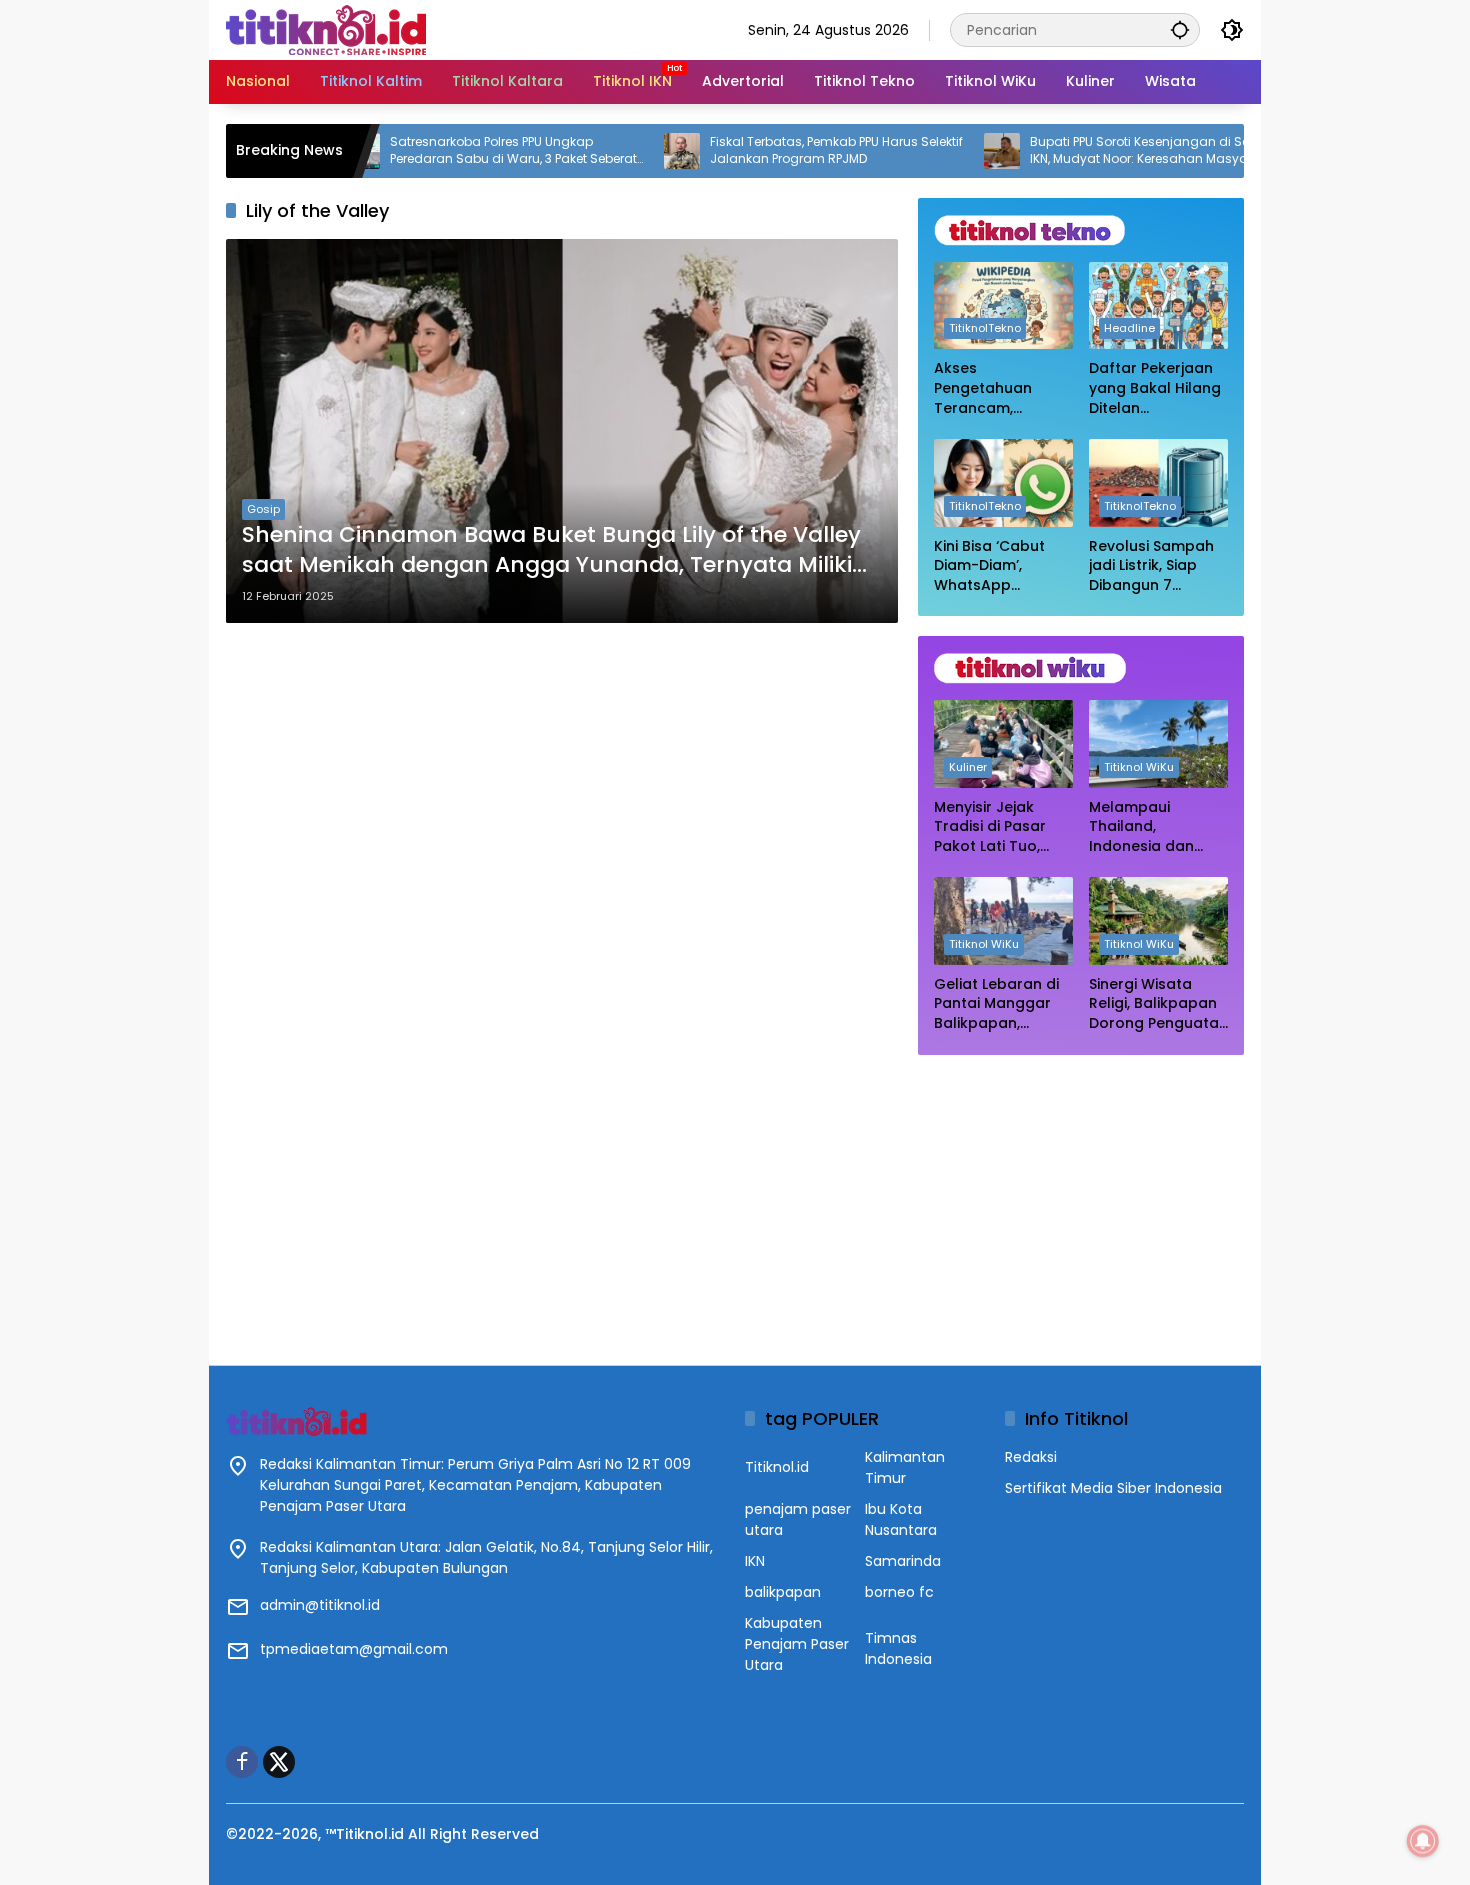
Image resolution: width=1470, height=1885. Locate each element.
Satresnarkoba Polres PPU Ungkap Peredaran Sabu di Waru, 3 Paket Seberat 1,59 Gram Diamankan (450, 151)
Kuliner (968, 767)
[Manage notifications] (1423, 1841)
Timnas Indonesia (898, 1648)
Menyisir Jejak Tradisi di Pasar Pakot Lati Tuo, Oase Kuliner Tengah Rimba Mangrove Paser (993, 827)
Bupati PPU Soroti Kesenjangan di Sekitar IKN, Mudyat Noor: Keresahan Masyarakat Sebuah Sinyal (1092, 151)
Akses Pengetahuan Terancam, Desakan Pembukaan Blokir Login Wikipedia (999, 388)
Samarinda (903, 1561)
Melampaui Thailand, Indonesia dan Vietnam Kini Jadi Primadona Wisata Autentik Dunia (1156, 827)
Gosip (263, 509)
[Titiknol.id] (326, 29)
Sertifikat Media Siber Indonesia (1113, 1488)
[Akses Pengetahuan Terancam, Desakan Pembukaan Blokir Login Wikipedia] (1003, 305)
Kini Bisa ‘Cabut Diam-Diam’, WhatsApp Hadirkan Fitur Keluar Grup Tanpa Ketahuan (995, 566)
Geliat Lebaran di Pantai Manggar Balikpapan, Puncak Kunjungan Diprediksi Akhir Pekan (1001, 1004)
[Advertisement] (1081, 1200)
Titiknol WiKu (1139, 767)
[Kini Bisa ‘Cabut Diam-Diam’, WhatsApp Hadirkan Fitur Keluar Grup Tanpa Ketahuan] (1003, 482)
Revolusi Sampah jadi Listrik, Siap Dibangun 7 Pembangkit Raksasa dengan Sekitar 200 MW (1151, 566)
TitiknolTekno (985, 328)
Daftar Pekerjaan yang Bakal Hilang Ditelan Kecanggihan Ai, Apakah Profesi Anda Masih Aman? (1155, 388)
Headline (1129, 328)
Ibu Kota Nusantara (901, 1519)
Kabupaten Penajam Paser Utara (797, 1644)
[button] (1180, 29)
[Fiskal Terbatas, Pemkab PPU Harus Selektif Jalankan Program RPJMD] (619, 151)
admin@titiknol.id (320, 1605)
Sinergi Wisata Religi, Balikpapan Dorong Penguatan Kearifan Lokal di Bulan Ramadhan (1158, 1004)
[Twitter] (279, 1762)
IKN (755, 1561)
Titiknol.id (777, 1467)
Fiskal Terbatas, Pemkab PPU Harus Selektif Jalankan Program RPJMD (773, 150)
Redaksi (1031, 1457)
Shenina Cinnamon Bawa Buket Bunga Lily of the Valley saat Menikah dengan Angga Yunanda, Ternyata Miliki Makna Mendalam (551, 551)
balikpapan (783, 1592)
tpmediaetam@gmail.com (354, 1649)
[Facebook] (242, 1762)
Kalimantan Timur (905, 1467)
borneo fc (899, 1592)
